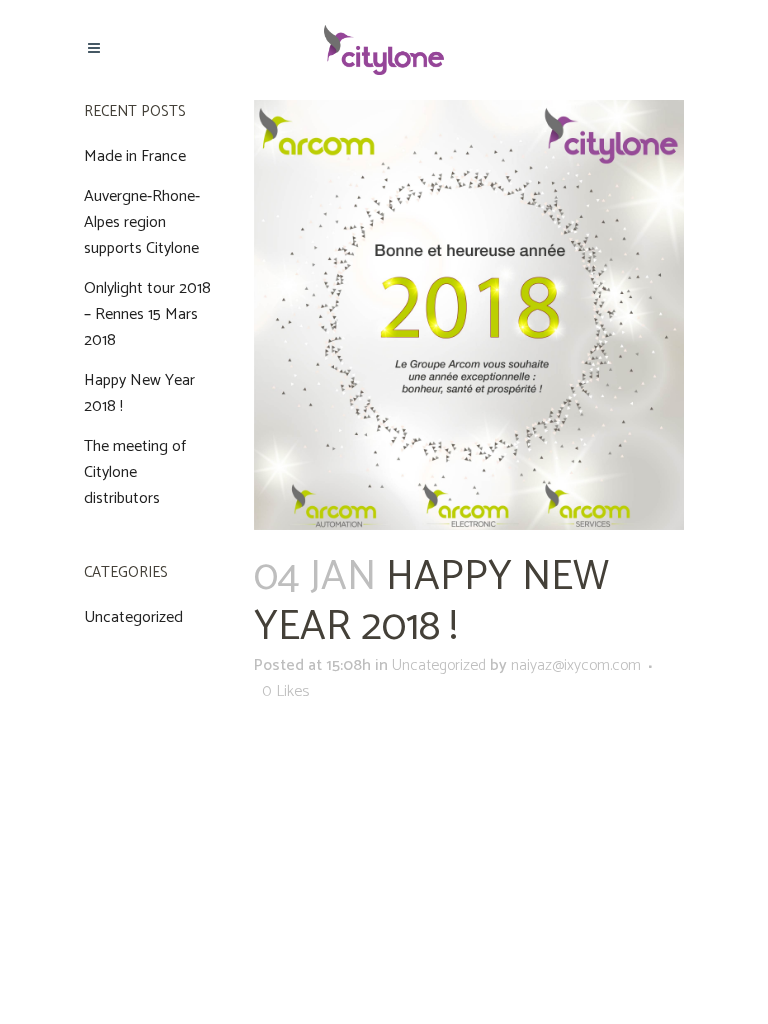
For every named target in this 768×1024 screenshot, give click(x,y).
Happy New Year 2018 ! (139, 393)
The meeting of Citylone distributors (135, 472)
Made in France (135, 156)
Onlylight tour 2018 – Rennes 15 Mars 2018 (147, 314)
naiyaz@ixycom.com (576, 665)
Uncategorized (133, 617)
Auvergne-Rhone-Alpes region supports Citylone (142, 222)
